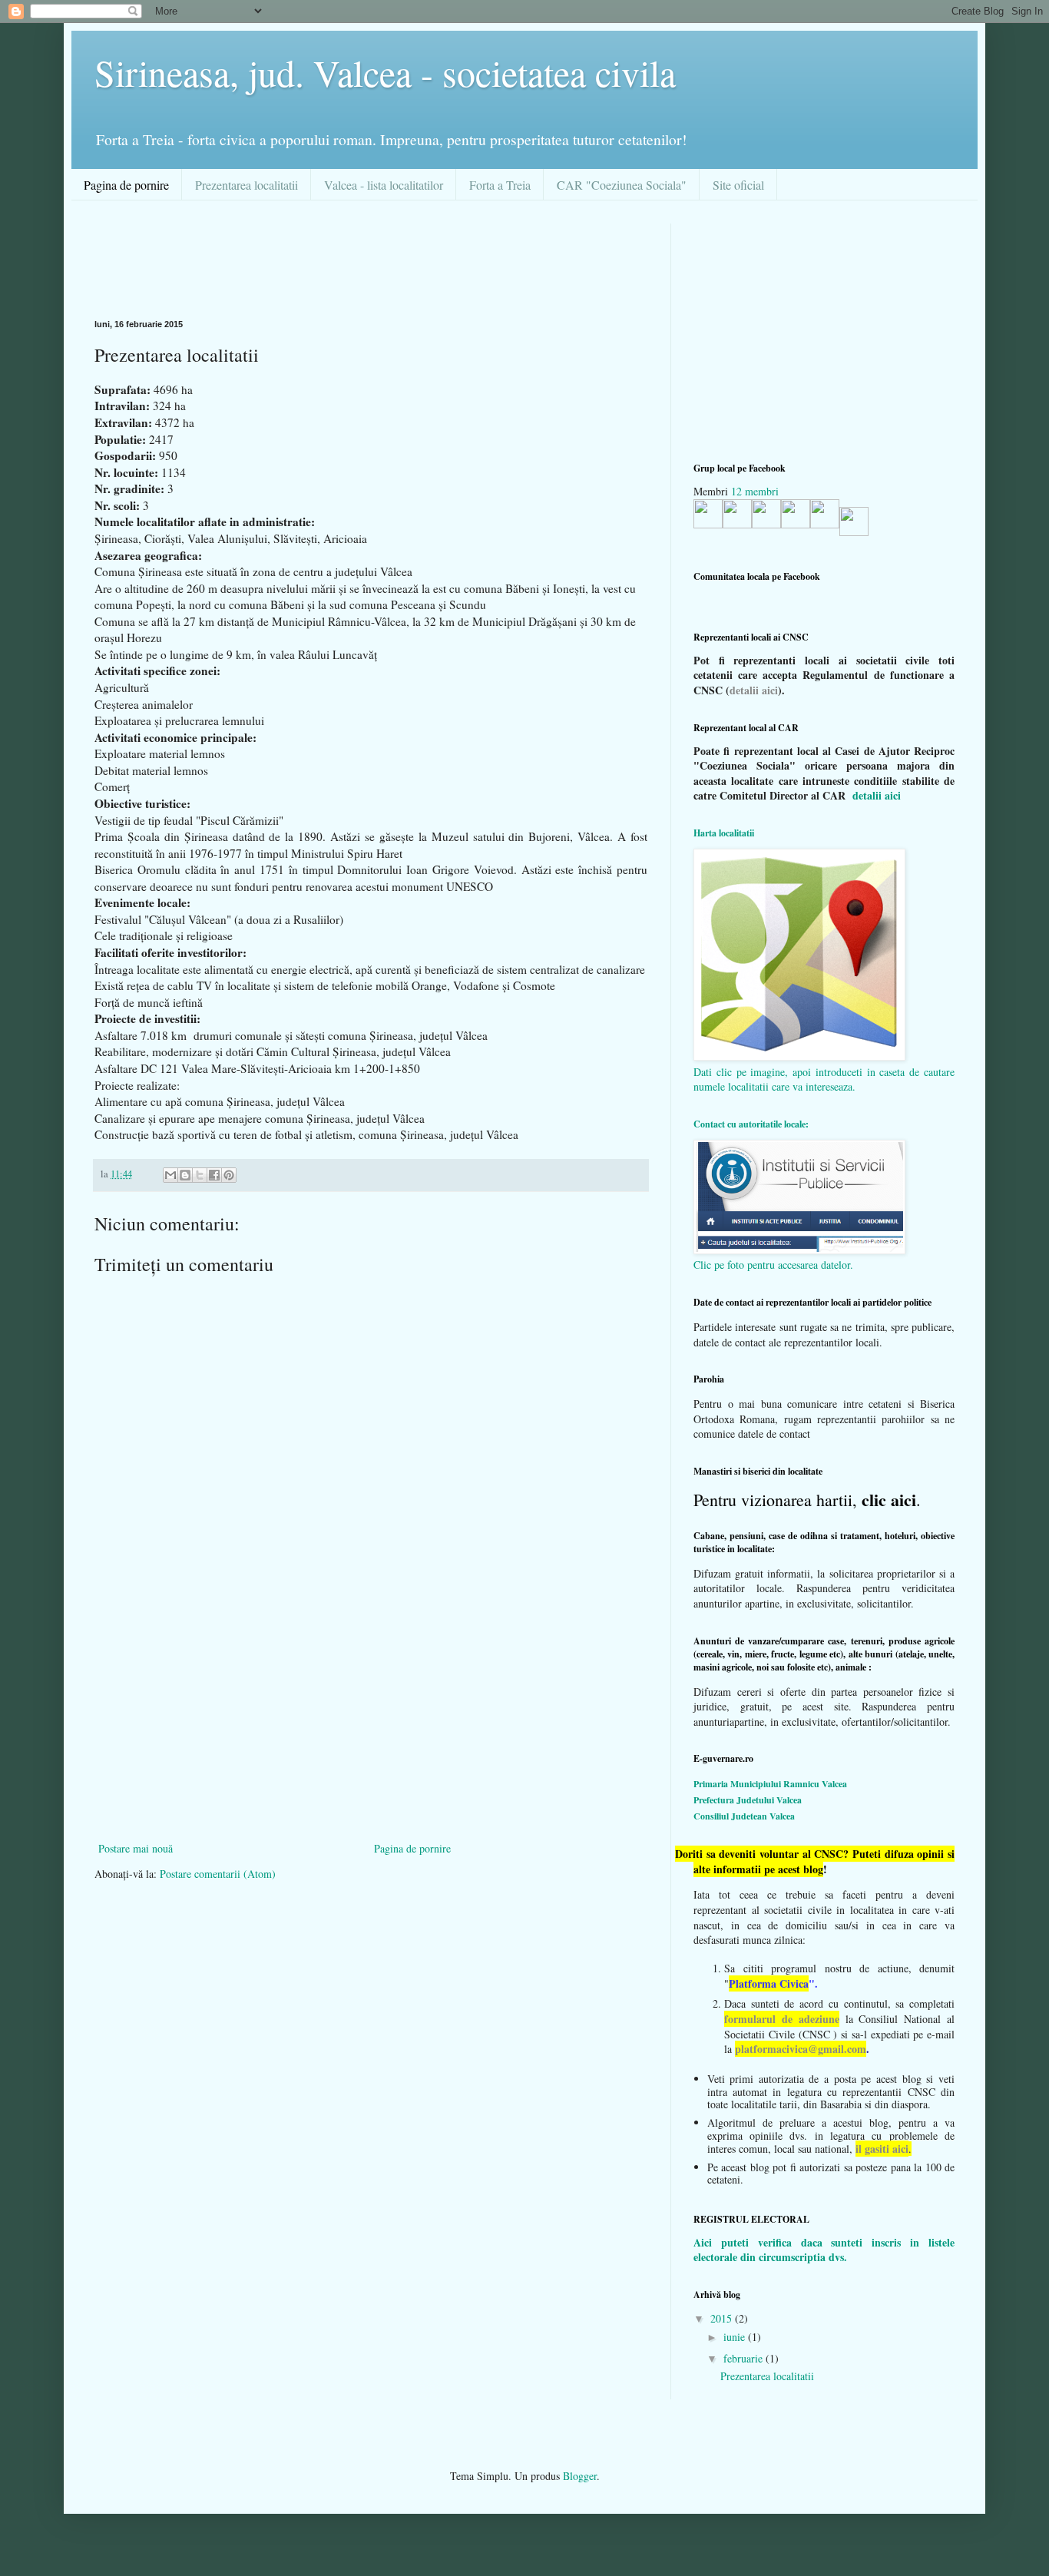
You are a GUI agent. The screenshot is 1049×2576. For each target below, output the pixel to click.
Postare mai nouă (136, 1848)
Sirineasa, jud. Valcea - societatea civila (385, 72)
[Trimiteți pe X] (200, 1175)
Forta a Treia (500, 185)
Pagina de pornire (126, 185)
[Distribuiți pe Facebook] (214, 1175)
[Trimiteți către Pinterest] (229, 1175)
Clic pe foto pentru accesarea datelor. (773, 1265)
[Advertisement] (374, 258)
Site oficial (738, 185)
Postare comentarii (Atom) (218, 1874)
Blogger (580, 2476)
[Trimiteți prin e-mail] (170, 1175)
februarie (745, 2358)
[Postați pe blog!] (185, 1175)
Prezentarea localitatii (247, 185)
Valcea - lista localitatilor (384, 185)
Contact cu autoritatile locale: (751, 1124)
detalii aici (754, 690)
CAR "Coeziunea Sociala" (622, 185)
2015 (723, 2318)
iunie (736, 2337)
